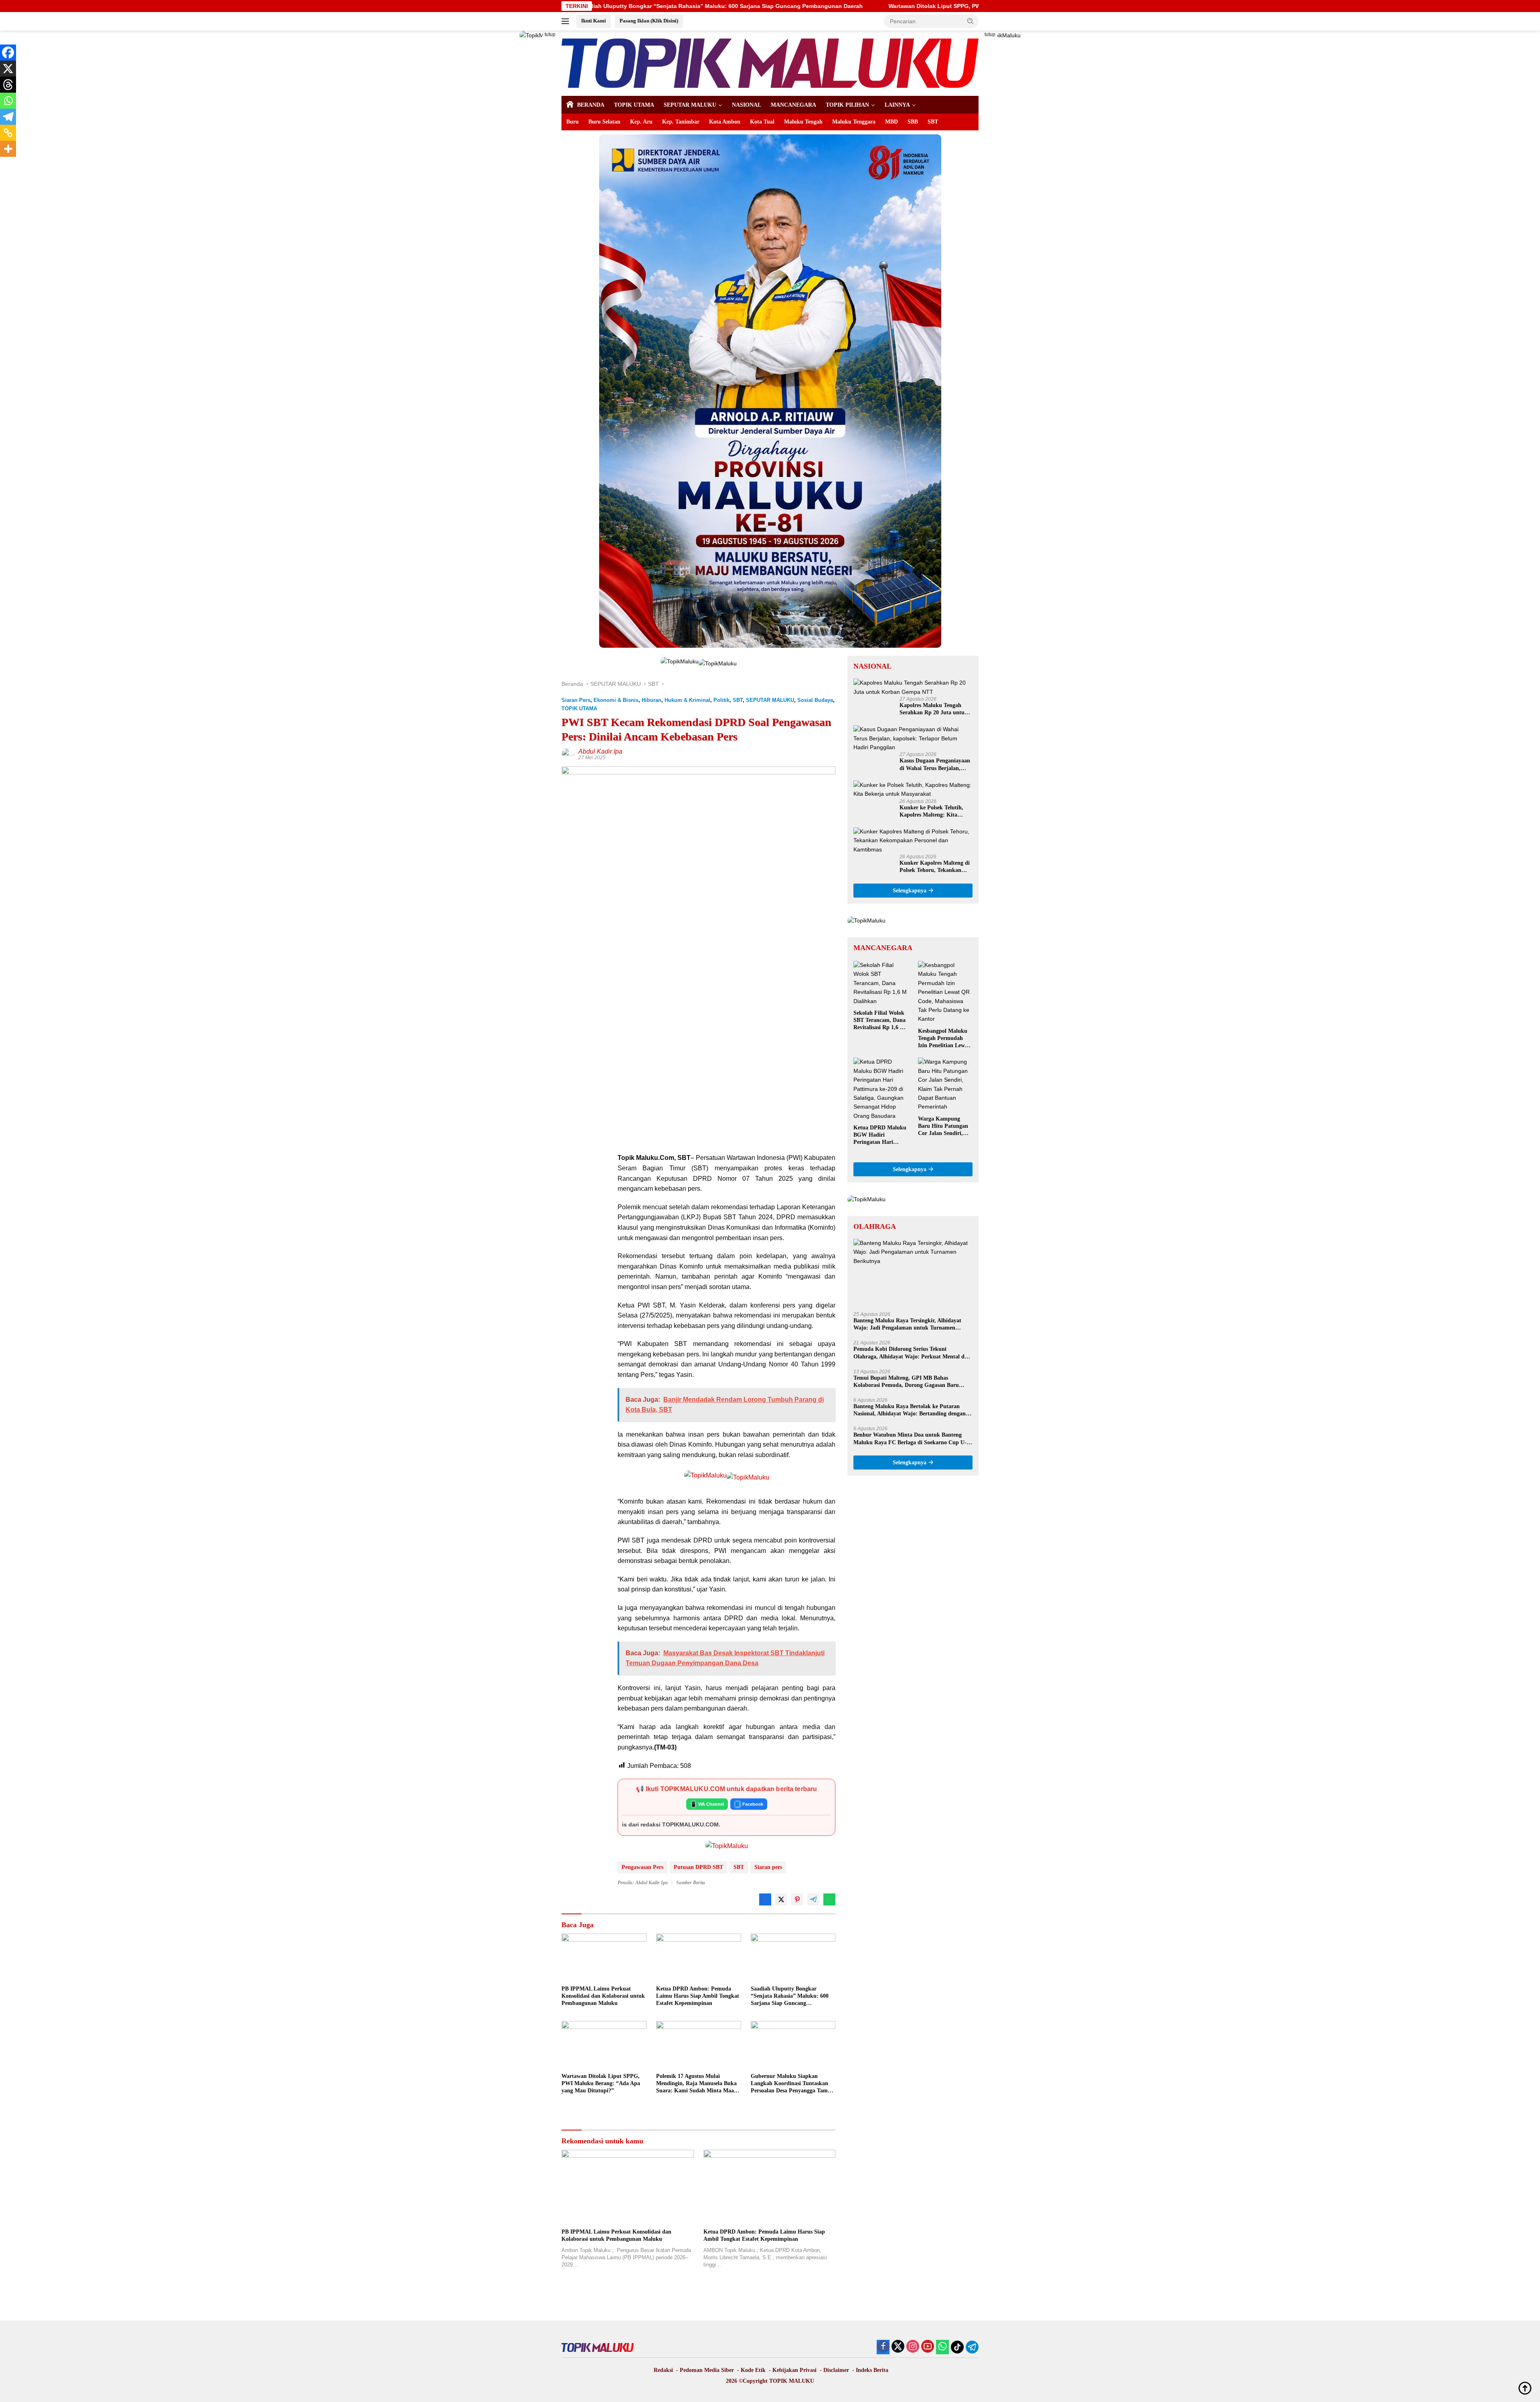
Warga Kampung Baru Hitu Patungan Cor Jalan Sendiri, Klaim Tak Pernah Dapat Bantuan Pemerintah (943, 1127)
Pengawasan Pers (642, 1867)
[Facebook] (8, 53)
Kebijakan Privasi (794, 2370)
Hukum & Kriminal (687, 700)
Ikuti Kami (594, 21)
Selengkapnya (910, 891)
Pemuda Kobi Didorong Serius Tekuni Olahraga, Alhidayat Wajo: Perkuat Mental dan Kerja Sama (912, 1353)
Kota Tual (762, 122)
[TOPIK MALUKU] (770, 63)
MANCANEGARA (793, 105)
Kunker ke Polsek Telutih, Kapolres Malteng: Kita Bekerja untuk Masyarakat (932, 812)
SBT (933, 122)
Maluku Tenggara (854, 122)
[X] (8, 69)
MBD (892, 122)
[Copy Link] (8, 133)
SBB (913, 122)
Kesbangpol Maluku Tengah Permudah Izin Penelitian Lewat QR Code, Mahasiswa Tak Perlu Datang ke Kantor (944, 1039)
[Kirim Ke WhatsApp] (829, 1899)
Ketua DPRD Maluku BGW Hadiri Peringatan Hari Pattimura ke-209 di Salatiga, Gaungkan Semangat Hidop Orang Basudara (880, 1136)
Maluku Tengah (803, 122)
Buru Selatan (604, 122)
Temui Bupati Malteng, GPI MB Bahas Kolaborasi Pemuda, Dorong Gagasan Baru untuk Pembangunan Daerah (906, 1382)
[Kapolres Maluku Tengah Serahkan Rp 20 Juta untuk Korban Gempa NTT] (913, 688)
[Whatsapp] (8, 101)
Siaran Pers (576, 700)
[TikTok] (957, 2347)
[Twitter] (898, 2347)
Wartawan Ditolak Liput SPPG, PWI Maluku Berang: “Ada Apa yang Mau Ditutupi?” (713, 6)
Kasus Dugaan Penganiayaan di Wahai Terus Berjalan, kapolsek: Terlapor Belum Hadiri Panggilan (935, 765)
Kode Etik (753, 2370)
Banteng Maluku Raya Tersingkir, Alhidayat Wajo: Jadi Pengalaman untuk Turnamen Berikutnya (907, 1325)
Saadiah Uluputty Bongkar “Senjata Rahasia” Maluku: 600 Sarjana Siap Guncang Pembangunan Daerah (790, 1997)
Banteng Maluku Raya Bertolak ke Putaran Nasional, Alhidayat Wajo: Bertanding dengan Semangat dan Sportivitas (910, 1411)
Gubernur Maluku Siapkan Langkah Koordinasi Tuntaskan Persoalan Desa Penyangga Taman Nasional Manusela (792, 2084)
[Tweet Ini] (781, 1899)
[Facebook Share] (765, 1899)
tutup (550, 34)
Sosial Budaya (815, 700)
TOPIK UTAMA (634, 105)
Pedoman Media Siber (707, 2370)
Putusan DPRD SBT (698, 1867)
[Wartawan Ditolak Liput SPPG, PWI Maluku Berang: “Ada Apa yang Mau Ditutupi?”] (604, 2045)
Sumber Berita (691, 1883)
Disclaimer (836, 2370)
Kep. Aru (641, 122)
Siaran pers (768, 1867)
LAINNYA (897, 105)
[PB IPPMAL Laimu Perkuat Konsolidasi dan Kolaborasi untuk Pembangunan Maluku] (604, 1957)
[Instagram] (913, 2347)
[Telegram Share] (813, 1899)
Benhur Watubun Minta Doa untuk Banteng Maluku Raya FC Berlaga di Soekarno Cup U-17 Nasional (913, 1439)
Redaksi (663, 2370)
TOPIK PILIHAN (847, 105)
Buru (572, 122)
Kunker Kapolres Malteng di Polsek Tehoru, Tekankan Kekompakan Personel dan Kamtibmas (935, 867)
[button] (971, 21)
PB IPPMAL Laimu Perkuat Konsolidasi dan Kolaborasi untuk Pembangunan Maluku (603, 1996)
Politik (721, 700)
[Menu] (567, 21)
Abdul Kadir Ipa (600, 751)
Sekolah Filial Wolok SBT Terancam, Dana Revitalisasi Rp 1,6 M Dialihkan (879, 1021)
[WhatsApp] (942, 2347)
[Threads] (8, 85)
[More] (8, 149)
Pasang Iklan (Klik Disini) (649, 21)
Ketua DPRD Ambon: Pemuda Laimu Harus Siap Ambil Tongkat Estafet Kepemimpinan (698, 1996)
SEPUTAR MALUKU (690, 105)
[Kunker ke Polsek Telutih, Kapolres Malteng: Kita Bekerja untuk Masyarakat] (913, 790)
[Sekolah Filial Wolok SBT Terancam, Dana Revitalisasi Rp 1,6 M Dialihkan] (881, 983)
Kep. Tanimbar (681, 122)
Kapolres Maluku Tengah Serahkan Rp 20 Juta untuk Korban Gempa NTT (934, 709)
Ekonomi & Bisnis (616, 700)
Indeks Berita (872, 2370)
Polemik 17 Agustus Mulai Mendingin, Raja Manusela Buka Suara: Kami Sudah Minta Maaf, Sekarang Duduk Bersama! (697, 2084)
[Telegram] (8, 117)
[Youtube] (928, 2347)
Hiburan (651, 700)
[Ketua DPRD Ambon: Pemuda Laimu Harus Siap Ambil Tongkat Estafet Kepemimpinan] (699, 1957)
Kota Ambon (725, 122)
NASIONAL (747, 105)
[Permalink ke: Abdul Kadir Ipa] (568, 754)
